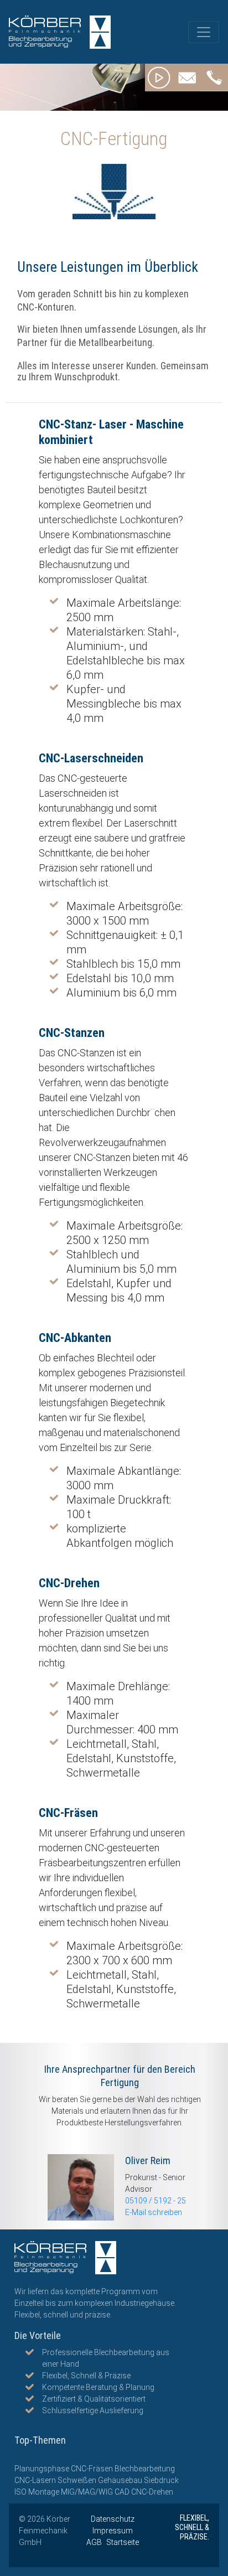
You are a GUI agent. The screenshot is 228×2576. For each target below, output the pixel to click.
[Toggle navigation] (204, 32)
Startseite (123, 2542)
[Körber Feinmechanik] (60, 32)
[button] (159, 78)
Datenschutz (113, 2519)
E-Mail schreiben (154, 2212)
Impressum (113, 2531)
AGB (95, 2542)
